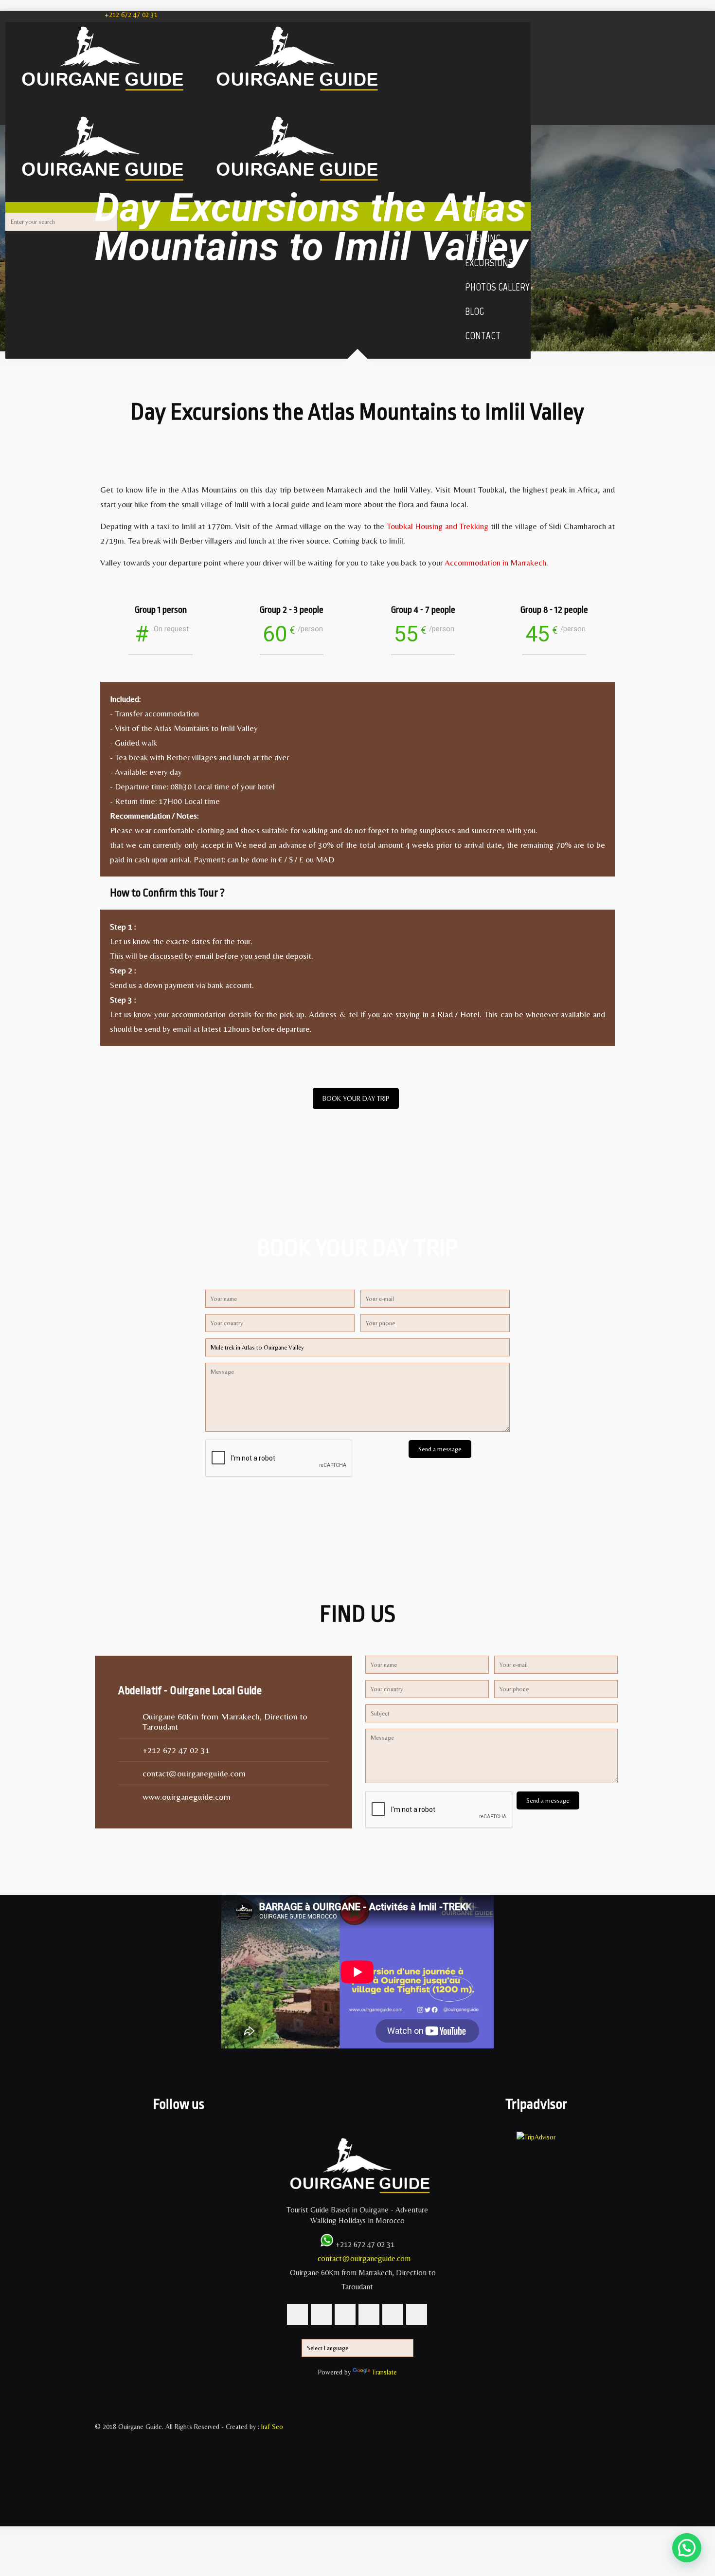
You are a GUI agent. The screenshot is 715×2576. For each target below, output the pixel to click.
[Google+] (100, 2448)
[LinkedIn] (100, 2480)
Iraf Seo (272, 2427)
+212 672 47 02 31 (131, 15)
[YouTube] (100, 2469)
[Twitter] (100, 2459)
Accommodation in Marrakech (495, 563)
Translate (384, 2372)
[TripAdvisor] (100, 2502)
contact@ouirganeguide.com (194, 1773)
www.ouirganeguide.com (187, 1797)
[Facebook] (100, 2437)
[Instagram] (100, 2491)
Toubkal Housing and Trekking (438, 526)
